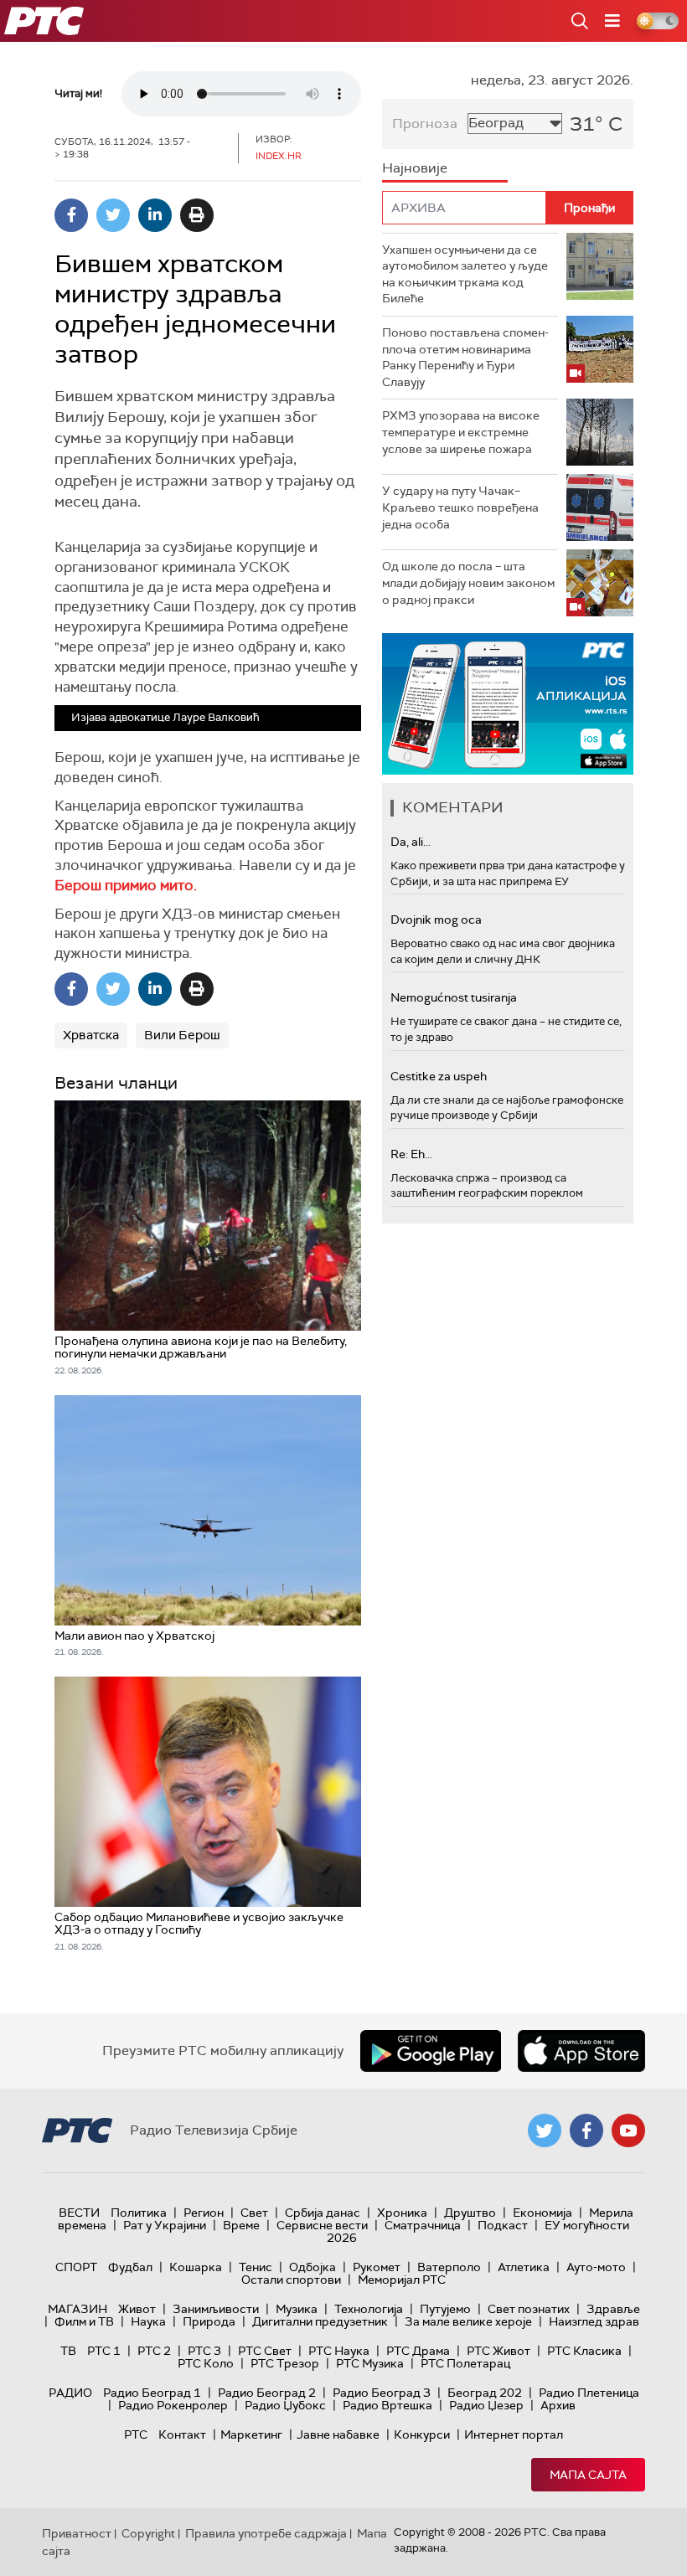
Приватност (77, 2533)
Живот (137, 2309)
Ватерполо (449, 2267)
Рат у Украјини (165, 2225)
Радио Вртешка (387, 2405)
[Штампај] (197, 215)
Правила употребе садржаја (266, 2533)
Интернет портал (514, 2434)
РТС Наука (339, 2351)
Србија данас (323, 2213)
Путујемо (445, 2309)
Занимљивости (216, 2309)
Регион (204, 2213)
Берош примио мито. (126, 885)
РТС (136, 2434)
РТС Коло (206, 2363)
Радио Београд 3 (382, 2393)
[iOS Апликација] (508, 704)
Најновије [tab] (415, 168)
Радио (70, 2393)
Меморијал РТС (402, 2280)
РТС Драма (418, 2351)
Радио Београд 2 (267, 2393)
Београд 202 (485, 2393)
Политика (139, 2213)
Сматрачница (423, 2225)
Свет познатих (529, 2309)
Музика (297, 2309)
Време (241, 2225)
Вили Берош (182, 1035)
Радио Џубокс (285, 2405)
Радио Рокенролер (173, 2405)
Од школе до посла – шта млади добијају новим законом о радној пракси (468, 582)
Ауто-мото (596, 2267)
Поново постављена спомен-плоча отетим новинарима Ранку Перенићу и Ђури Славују (465, 357)
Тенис (256, 2267)
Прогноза (425, 124)
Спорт (76, 2267)
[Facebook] (71, 215)
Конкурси (422, 2434)
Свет (254, 2213)
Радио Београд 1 (152, 2393)
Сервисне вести (322, 2225)
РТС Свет (265, 2351)
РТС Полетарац (465, 2363)
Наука (148, 2321)
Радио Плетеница (589, 2393)
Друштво (470, 2213)
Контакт (182, 2434)
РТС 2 (154, 2351)
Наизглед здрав (594, 2321)
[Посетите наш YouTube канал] (628, 2130)
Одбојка (313, 2267)
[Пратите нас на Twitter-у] (545, 2130)
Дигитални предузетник (320, 2321)
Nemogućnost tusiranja (454, 997)
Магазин (77, 2309)
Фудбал (130, 2267)
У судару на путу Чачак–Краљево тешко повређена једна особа (460, 507)
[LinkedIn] (155, 215)
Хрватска (91, 1035)
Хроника (402, 2213)
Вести (79, 2213)
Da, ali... (411, 842)
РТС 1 (104, 2351)
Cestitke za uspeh (439, 1076)
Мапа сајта (588, 2475)
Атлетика (524, 2267)
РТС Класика (584, 2351)
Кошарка (196, 2267)
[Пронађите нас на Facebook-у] (586, 2130)
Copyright (148, 2533)
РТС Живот (498, 2351)
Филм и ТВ (84, 2321)
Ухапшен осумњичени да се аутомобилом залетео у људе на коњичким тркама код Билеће (465, 274)
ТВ (68, 2351)
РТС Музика (370, 2363)
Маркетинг (251, 2434)
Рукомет (377, 2267)
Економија (542, 2213)
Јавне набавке (338, 2434)
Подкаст (503, 2225)
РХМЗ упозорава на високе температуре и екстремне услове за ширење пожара (461, 432)
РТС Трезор (285, 2363)
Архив (558, 2405)
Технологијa (369, 2309)
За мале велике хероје (468, 2321)
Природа (209, 2321)
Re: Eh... (411, 1154)
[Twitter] (113, 215)
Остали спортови (291, 2280)
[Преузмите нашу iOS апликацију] (581, 2051)
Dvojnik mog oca (436, 920)
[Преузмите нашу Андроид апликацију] (431, 2051)
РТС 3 (204, 2351)
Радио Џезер (486, 2405)
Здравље (613, 2309)
